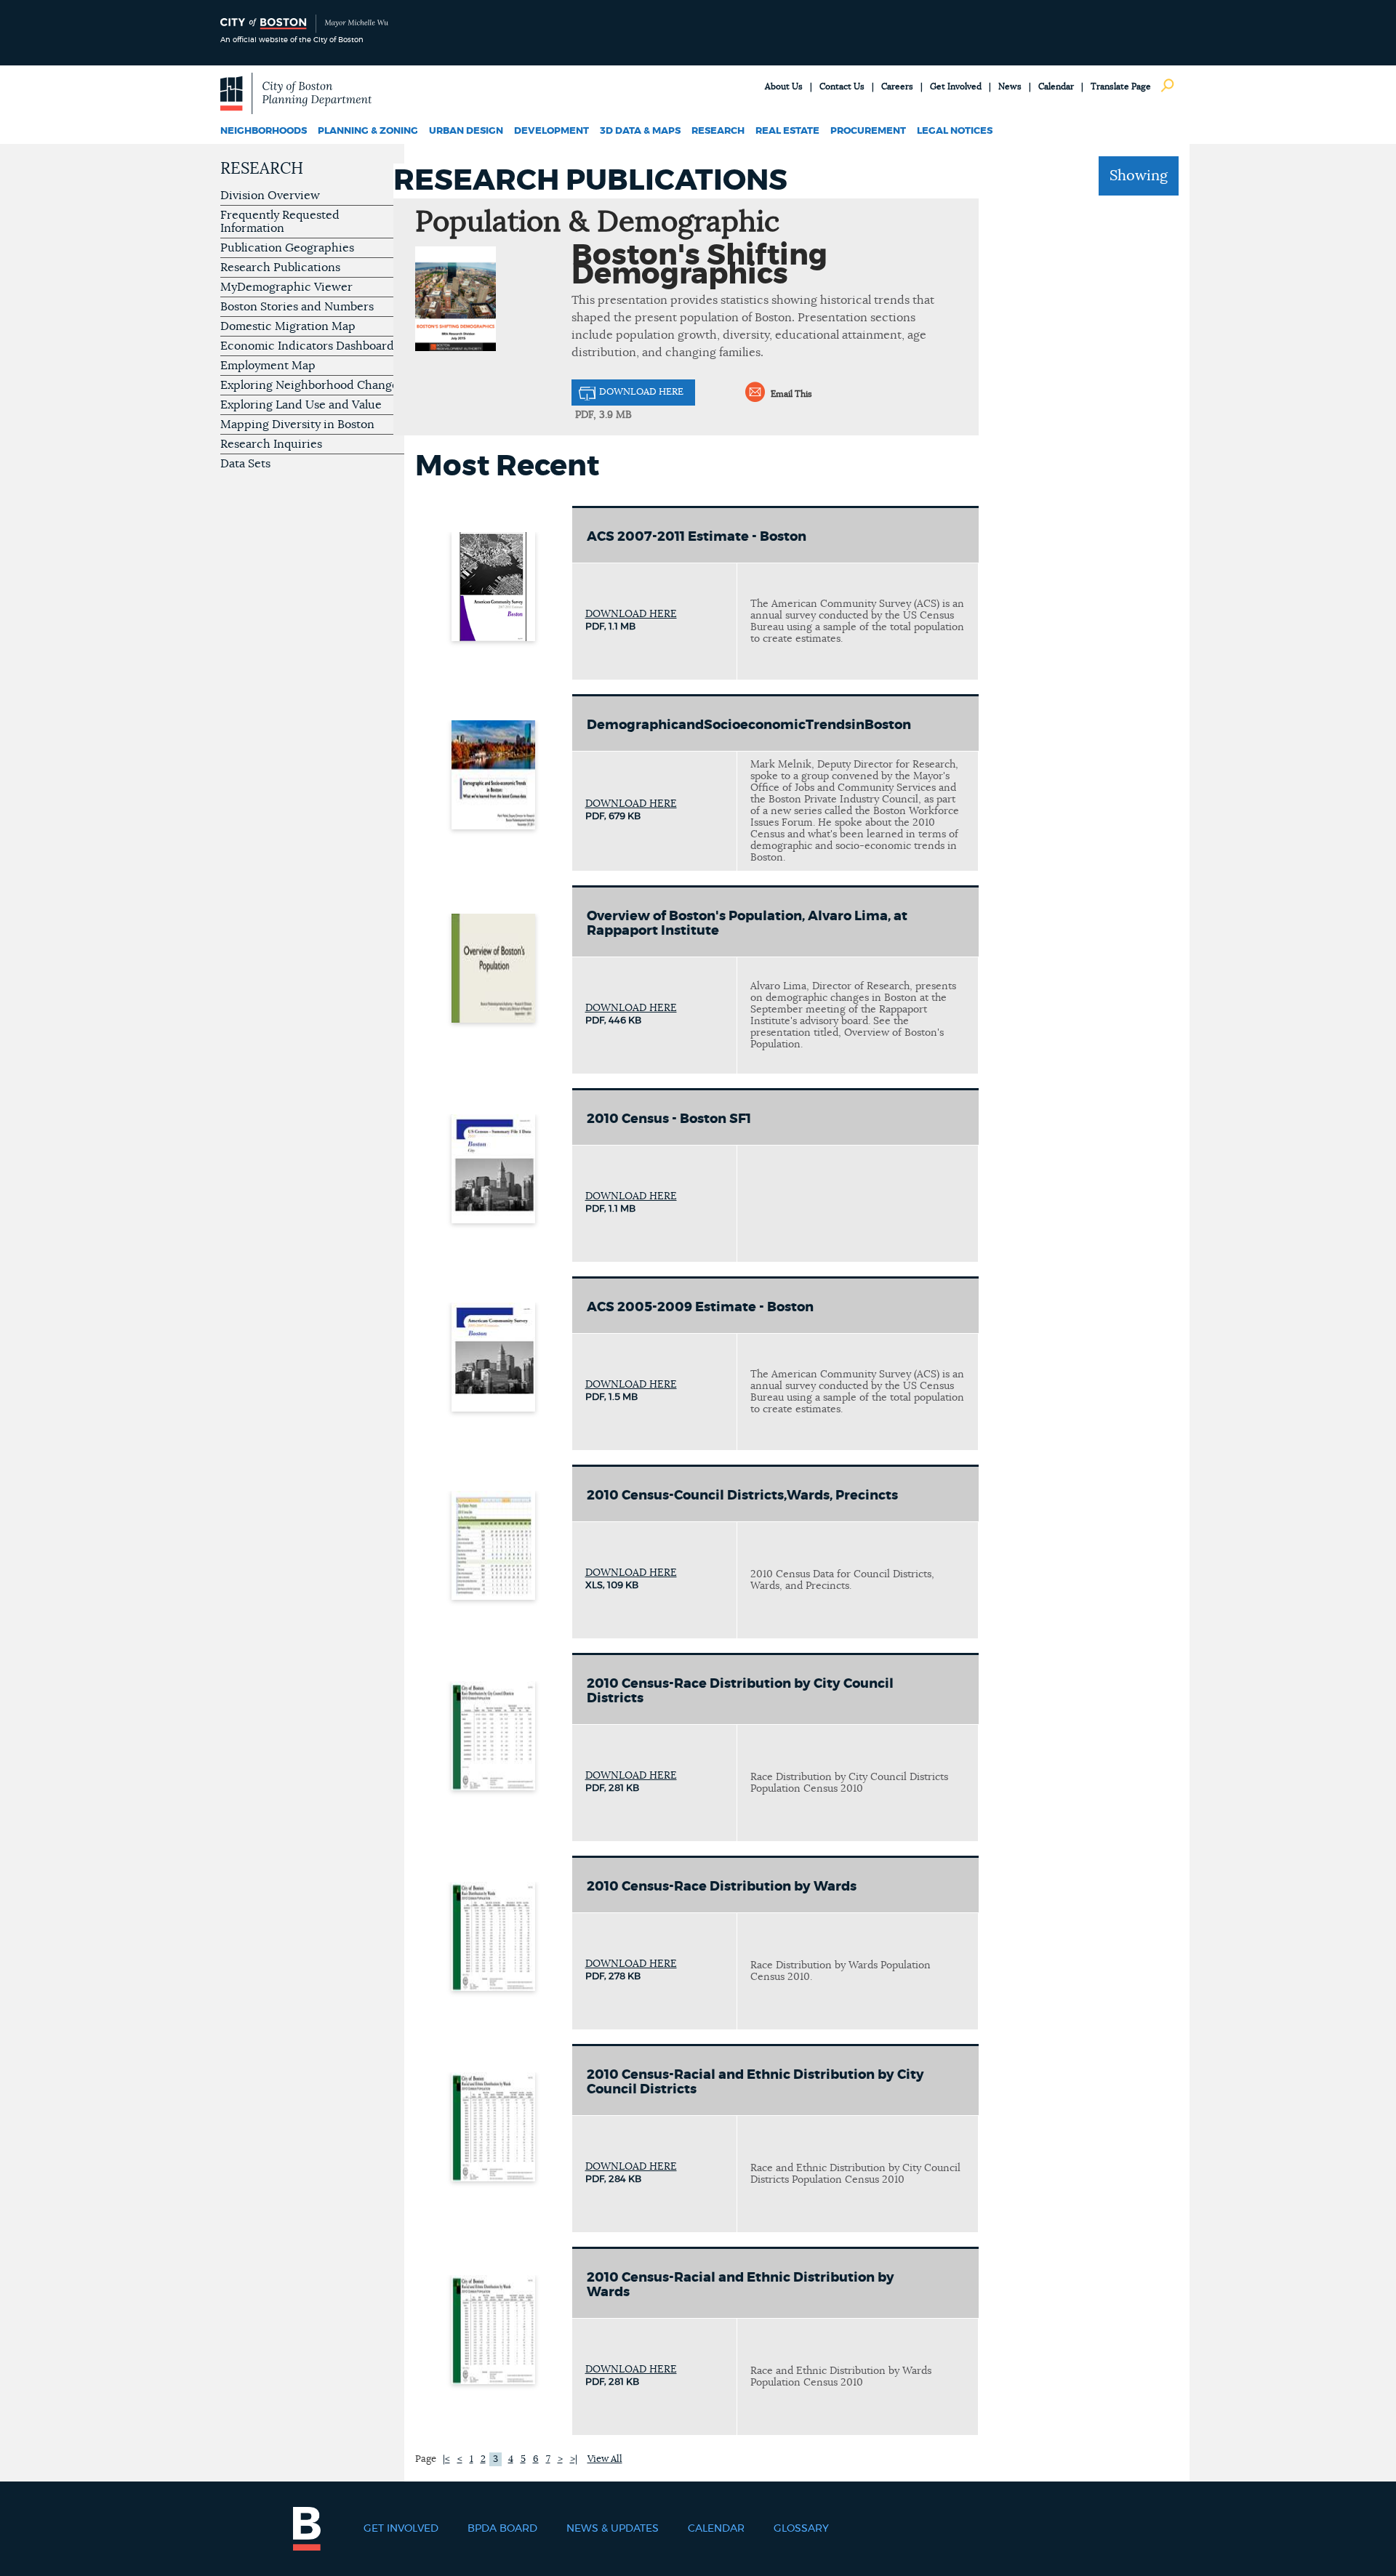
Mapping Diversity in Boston (297, 424)
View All (605, 2459)
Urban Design (466, 131)
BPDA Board (502, 2529)
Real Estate (787, 131)
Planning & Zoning (368, 131)
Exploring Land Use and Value (301, 405)
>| (574, 2459)
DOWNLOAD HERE (641, 392)
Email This (791, 394)
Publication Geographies (287, 248)
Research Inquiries (271, 444)
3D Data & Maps (640, 131)
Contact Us (842, 86)
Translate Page (1121, 86)
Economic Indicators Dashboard (307, 346)
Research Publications (280, 267)
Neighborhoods (264, 131)
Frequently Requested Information (280, 222)
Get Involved (956, 86)
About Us (784, 86)
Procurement (868, 131)
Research (718, 131)
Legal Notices (955, 131)
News (1010, 86)
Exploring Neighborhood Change (309, 385)
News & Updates (613, 2529)
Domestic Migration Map (288, 326)
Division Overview (270, 196)
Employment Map (268, 366)
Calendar (1056, 86)
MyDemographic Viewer (286, 287)
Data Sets (245, 464)
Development (551, 131)
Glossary (801, 2529)
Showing (1139, 176)
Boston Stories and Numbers (297, 307)
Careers (897, 86)
